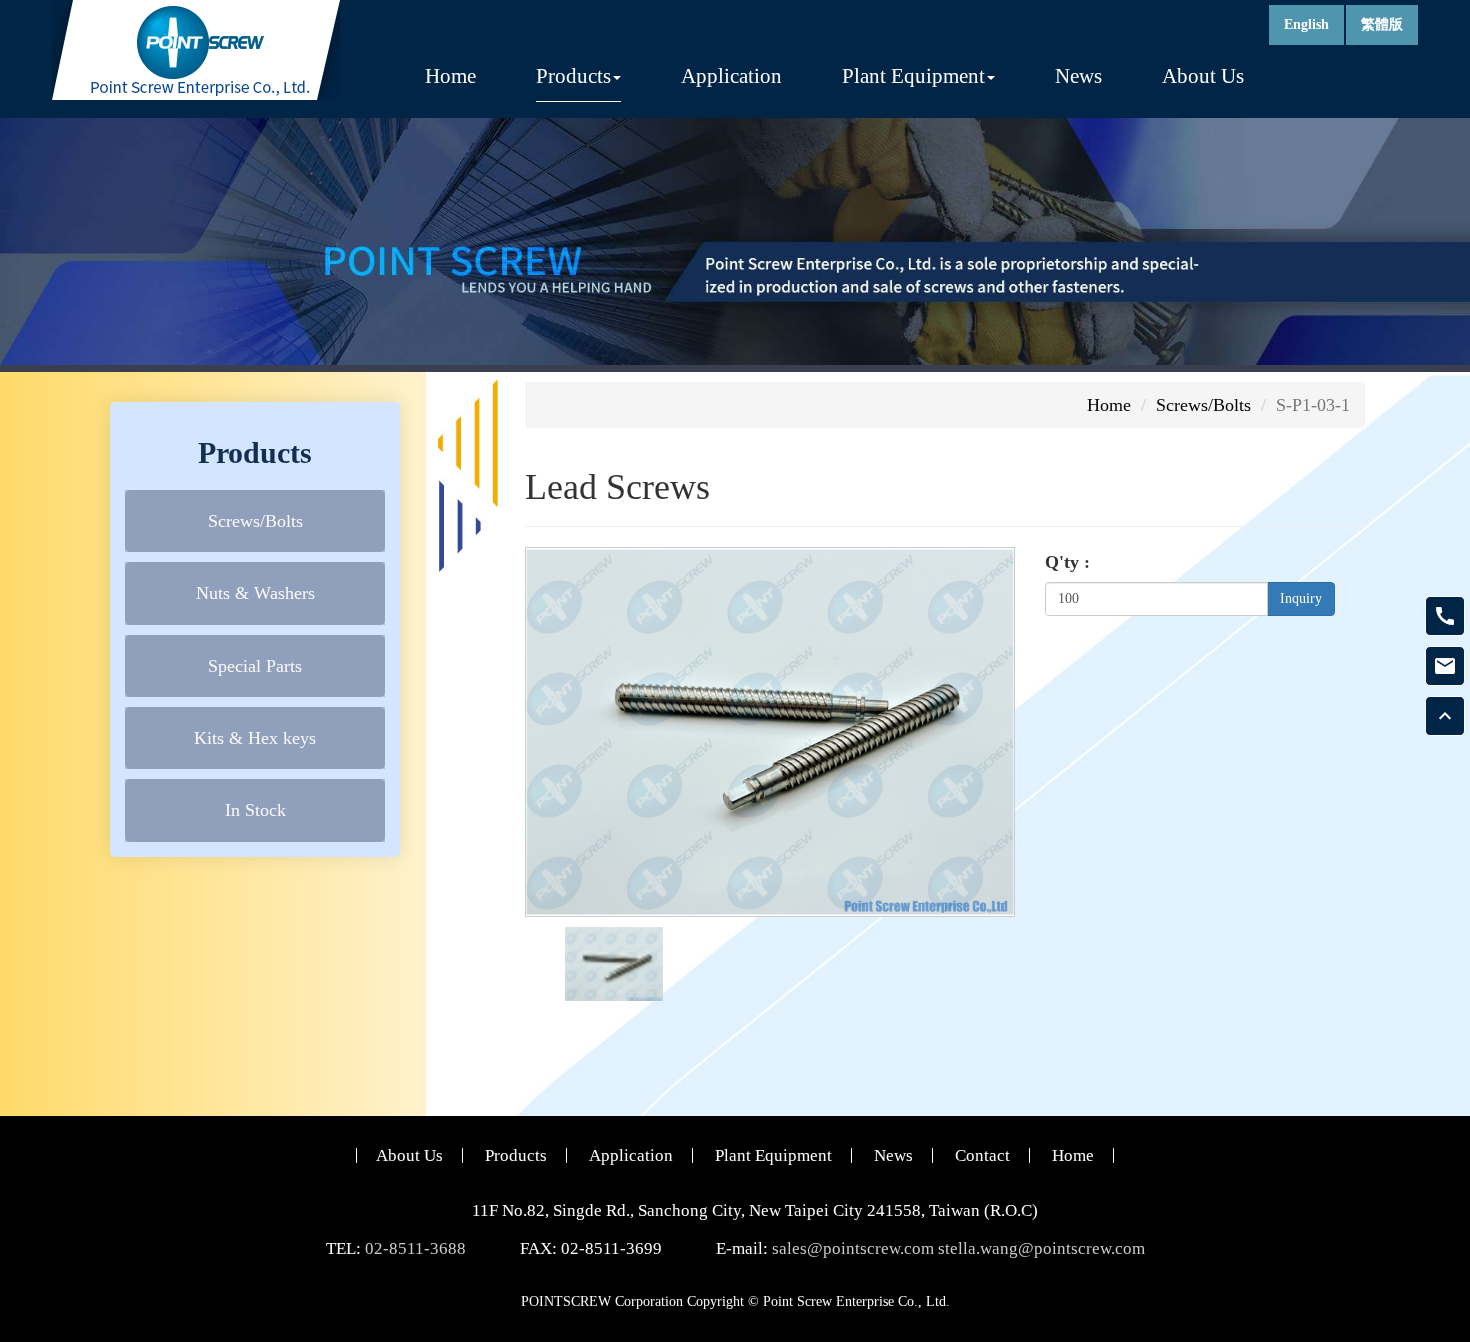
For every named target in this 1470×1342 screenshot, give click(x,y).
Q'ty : (1067, 562)
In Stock (255, 810)
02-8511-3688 (415, 1248)
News (1078, 76)
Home (450, 76)
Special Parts (255, 665)
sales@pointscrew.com (853, 1248)
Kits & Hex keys (255, 738)
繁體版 (1382, 24)
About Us (1203, 76)
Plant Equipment (773, 1155)
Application (731, 76)
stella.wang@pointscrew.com (1041, 1248)
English (1306, 24)
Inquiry (1301, 598)
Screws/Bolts (255, 520)
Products (516, 1155)
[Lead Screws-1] (614, 962)
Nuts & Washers (255, 593)
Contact (982, 1155)
